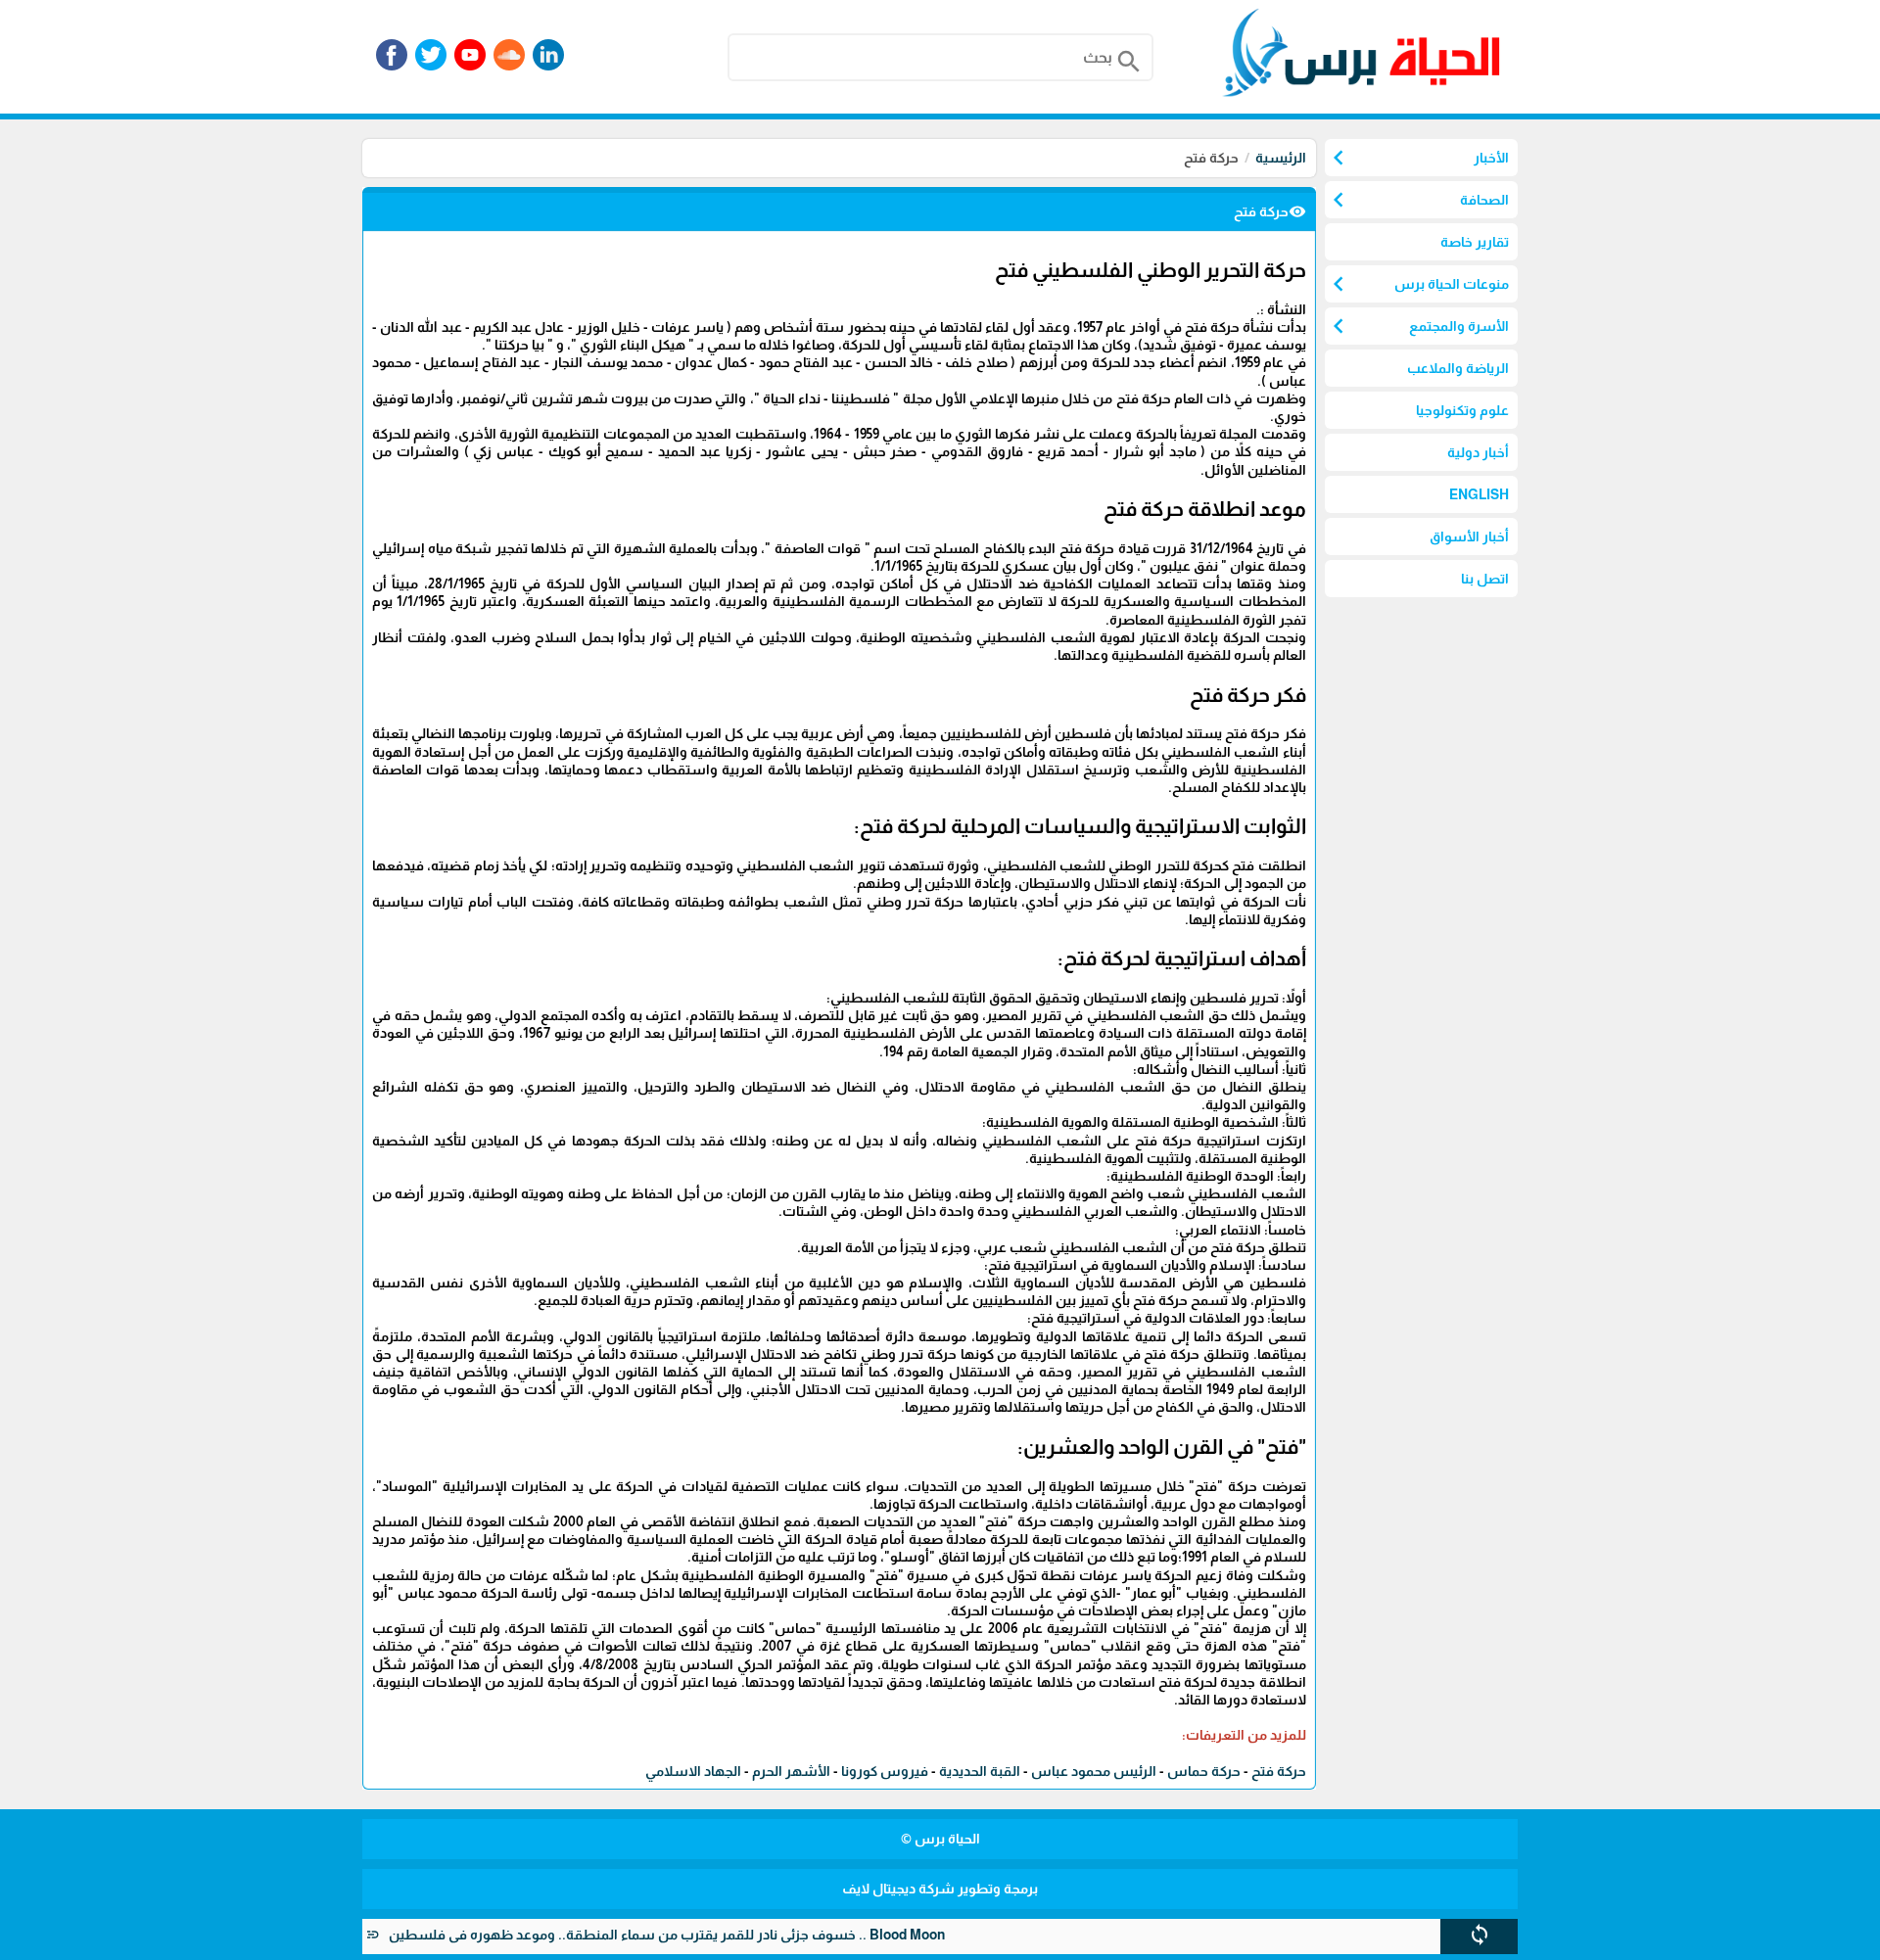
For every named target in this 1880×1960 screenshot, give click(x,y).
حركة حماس (1204, 1771)
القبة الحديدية (980, 1771)
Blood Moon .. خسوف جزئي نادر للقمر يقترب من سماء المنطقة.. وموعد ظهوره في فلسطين (708, 1935)
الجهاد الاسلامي (693, 1771)
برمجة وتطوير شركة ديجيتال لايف (940, 1889)
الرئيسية (1281, 158)
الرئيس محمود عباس (1094, 1771)
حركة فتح (1279, 1771)
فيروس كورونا (885, 1771)
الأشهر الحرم (791, 1771)
